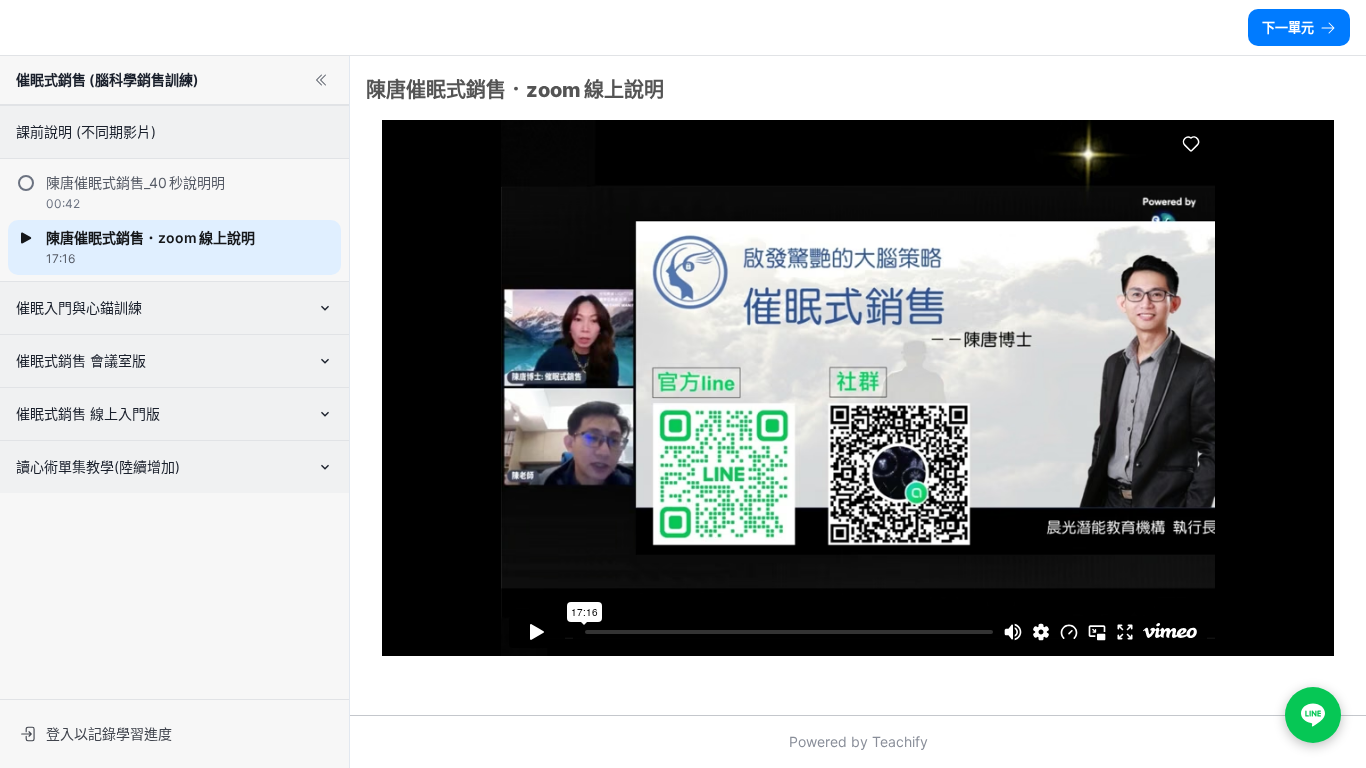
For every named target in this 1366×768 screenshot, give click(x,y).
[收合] (321, 80)
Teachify (900, 741)
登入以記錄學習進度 (109, 733)
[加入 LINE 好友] (1313, 715)
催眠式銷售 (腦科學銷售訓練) (107, 79)
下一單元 (1288, 27)
